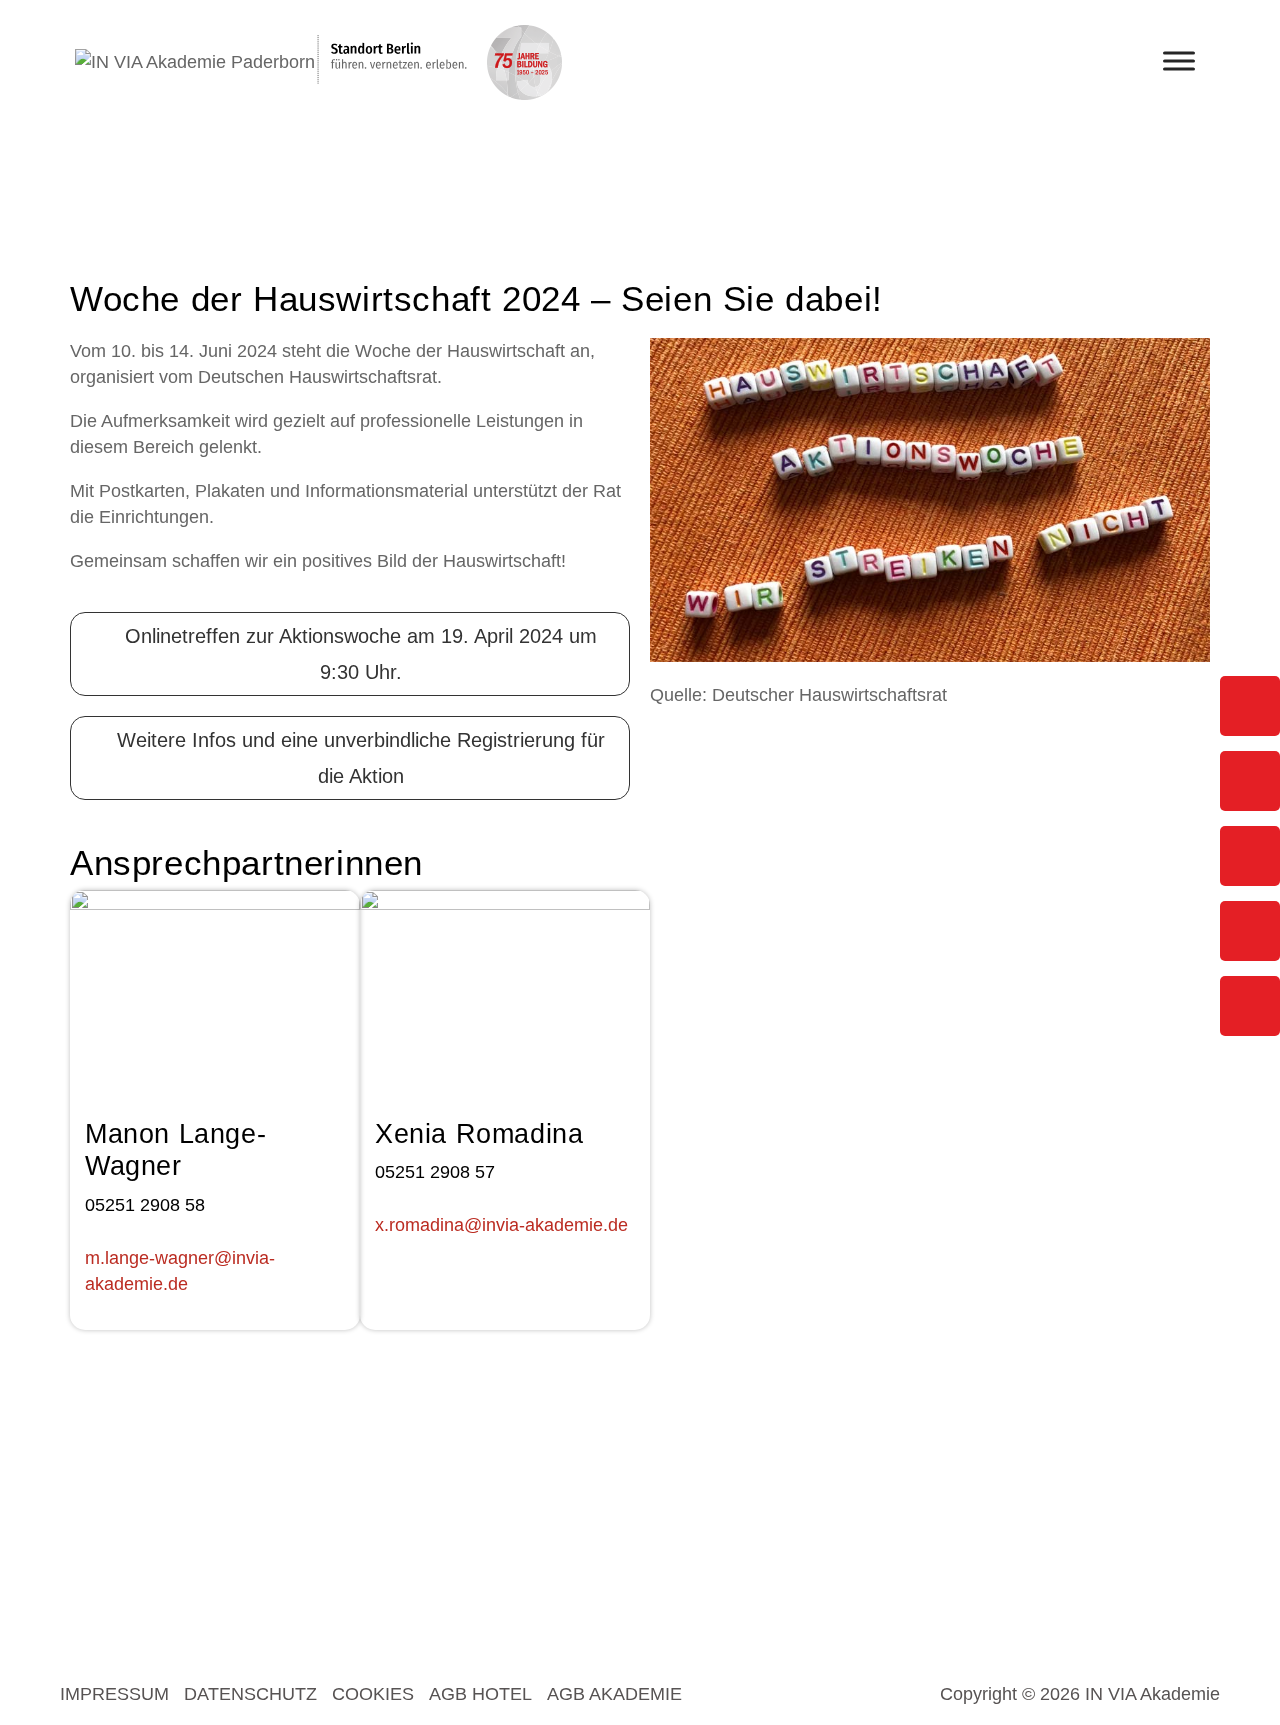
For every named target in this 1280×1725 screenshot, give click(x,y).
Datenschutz (250, 1694)
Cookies (373, 1694)
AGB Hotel (480, 1694)
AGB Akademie (614, 1694)
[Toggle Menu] (1179, 60)
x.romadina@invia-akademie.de (501, 1225)
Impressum (114, 1694)
